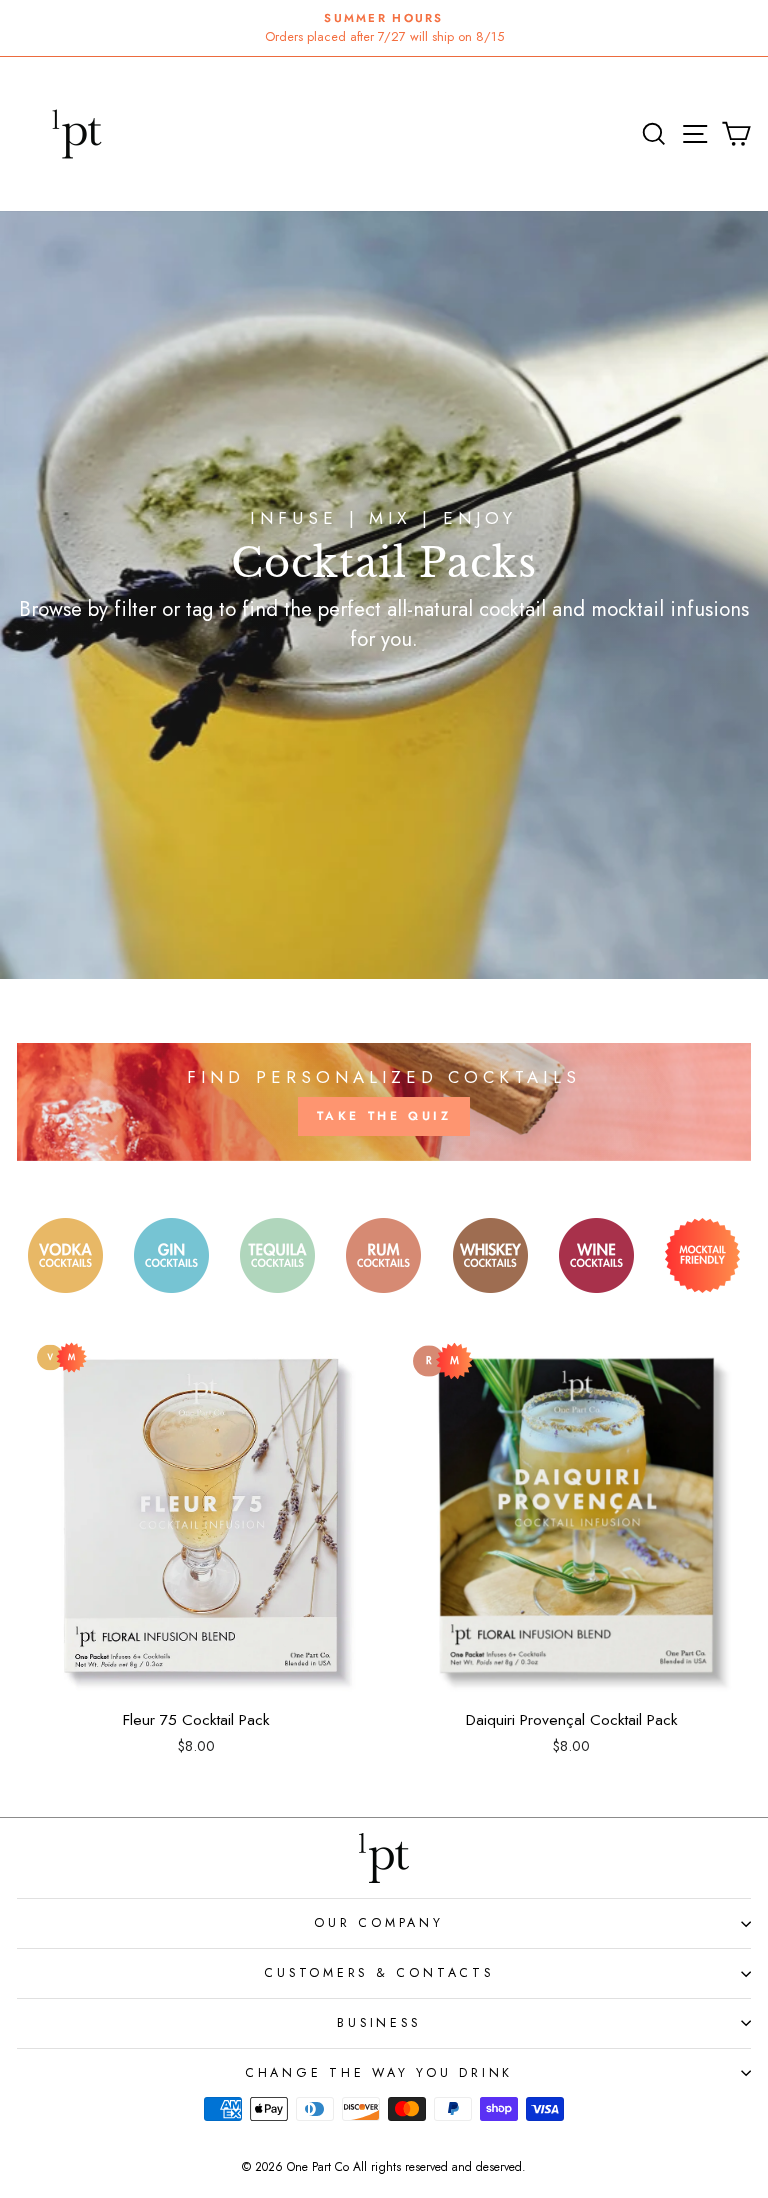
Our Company (378, 1923)
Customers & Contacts (378, 1973)
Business (378, 2023)
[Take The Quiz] (384, 1102)
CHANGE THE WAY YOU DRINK (379, 2073)
